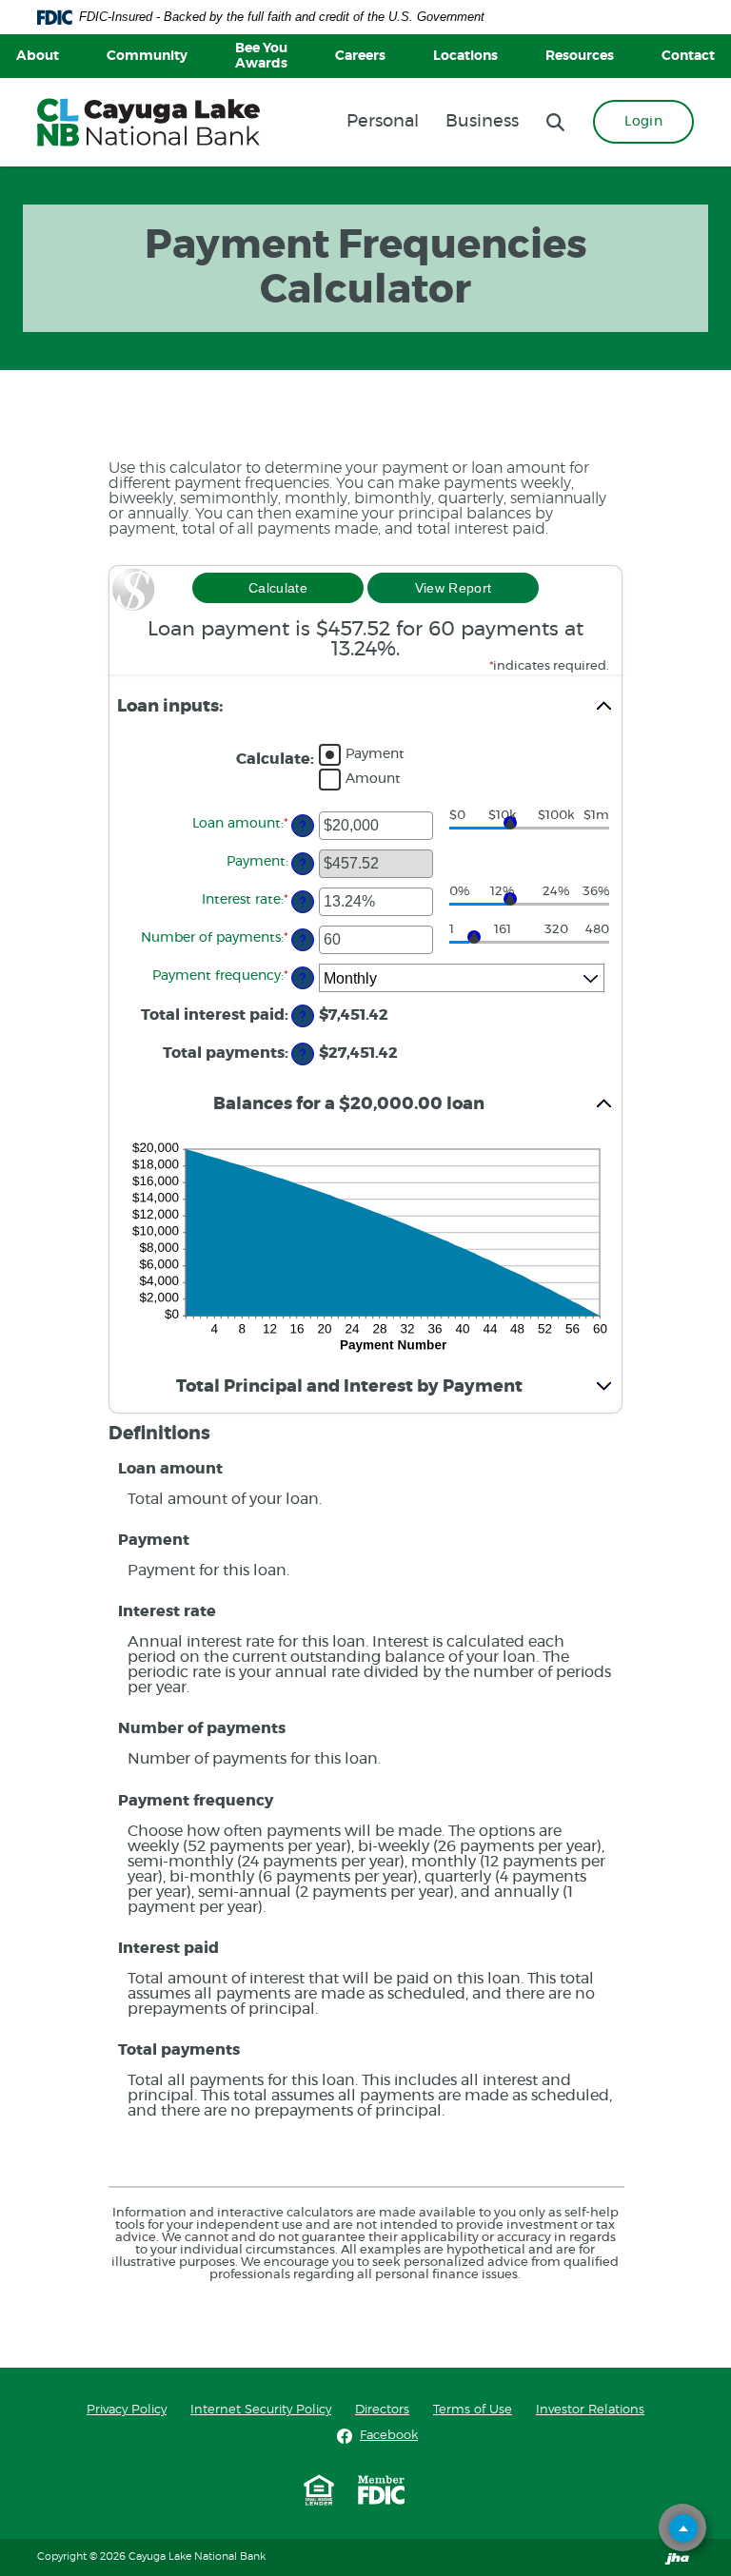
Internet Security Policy (261, 2410)
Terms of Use (473, 2410)
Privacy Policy (127, 2410)
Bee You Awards (261, 56)
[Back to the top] (683, 2528)
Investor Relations (590, 2410)
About (38, 56)
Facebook (389, 2435)
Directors (382, 2410)
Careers (360, 56)
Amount (373, 779)
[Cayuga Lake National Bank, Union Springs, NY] (148, 122)
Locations (465, 56)
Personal (383, 122)
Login (643, 122)
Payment (375, 754)
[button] (365, 707)
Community (147, 56)
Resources (580, 56)
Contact (688, 56)
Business (482, 122)
